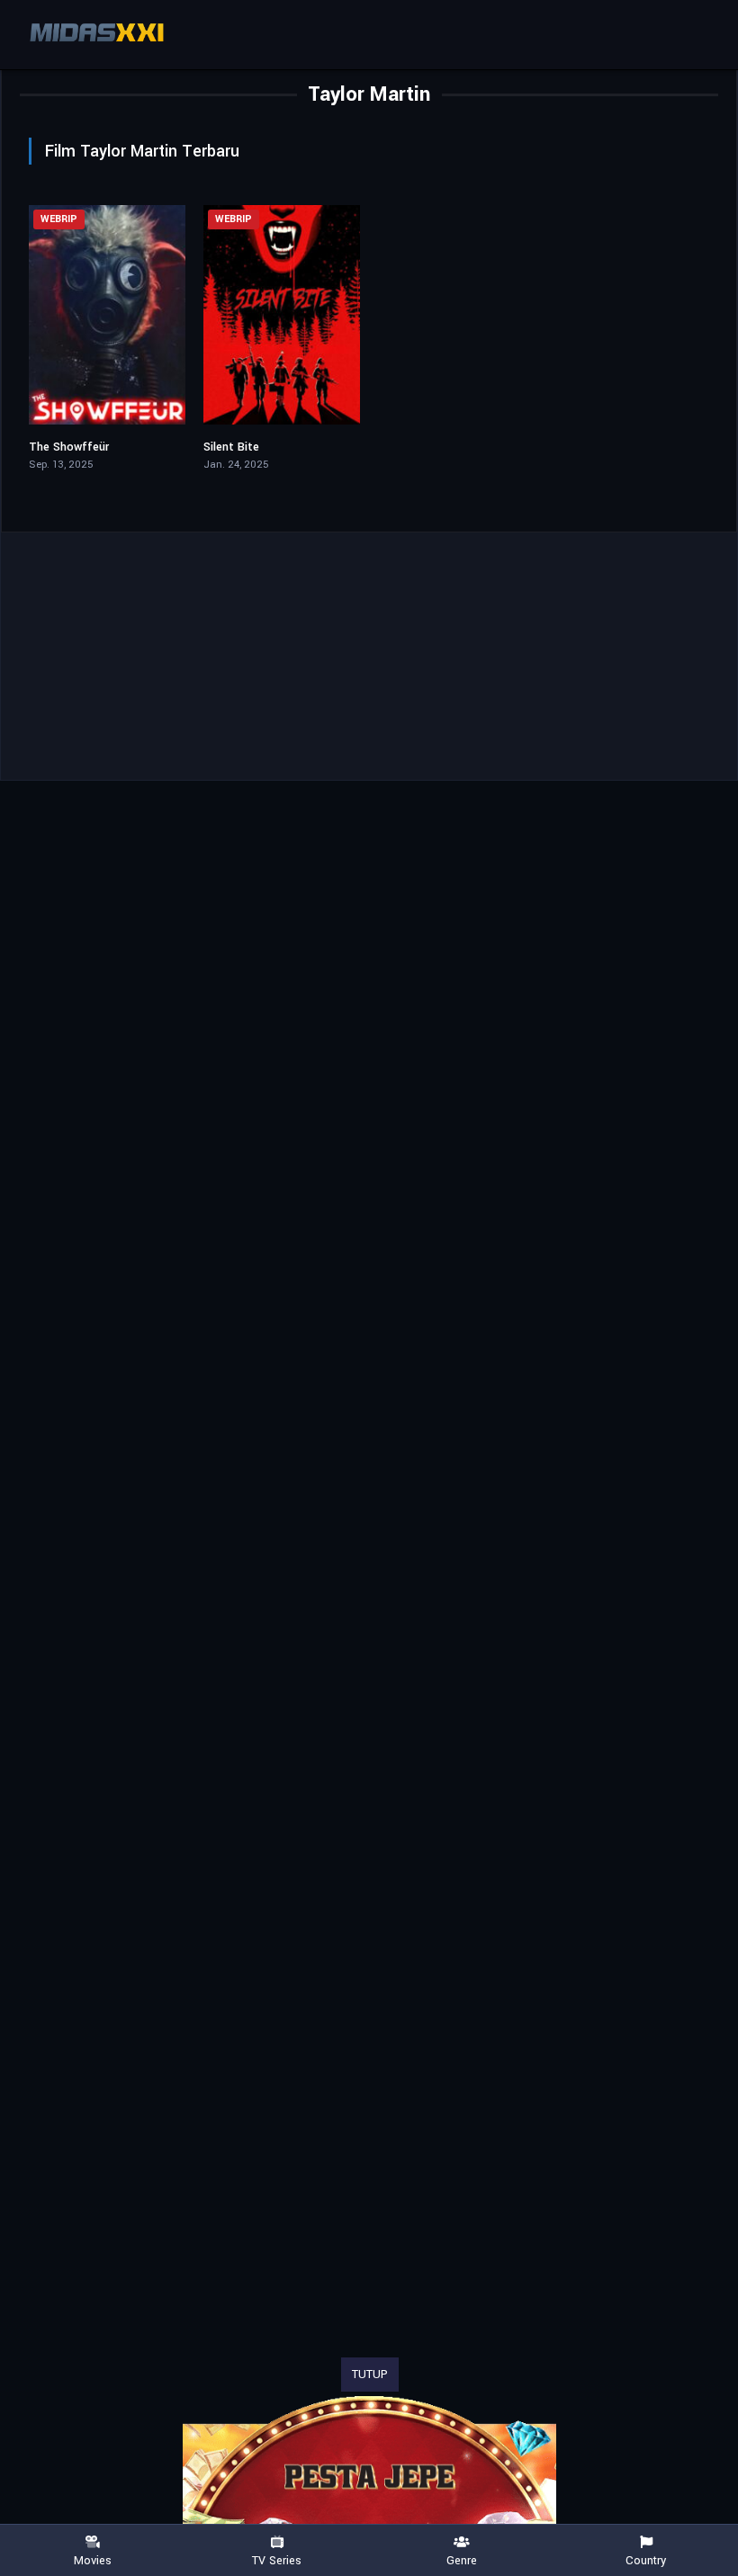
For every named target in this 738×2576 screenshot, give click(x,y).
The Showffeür (69, 447)
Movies (93, 2560)
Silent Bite (231, 447)
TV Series (277, 2560)
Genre (462, 2560)
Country (646, 2560)
